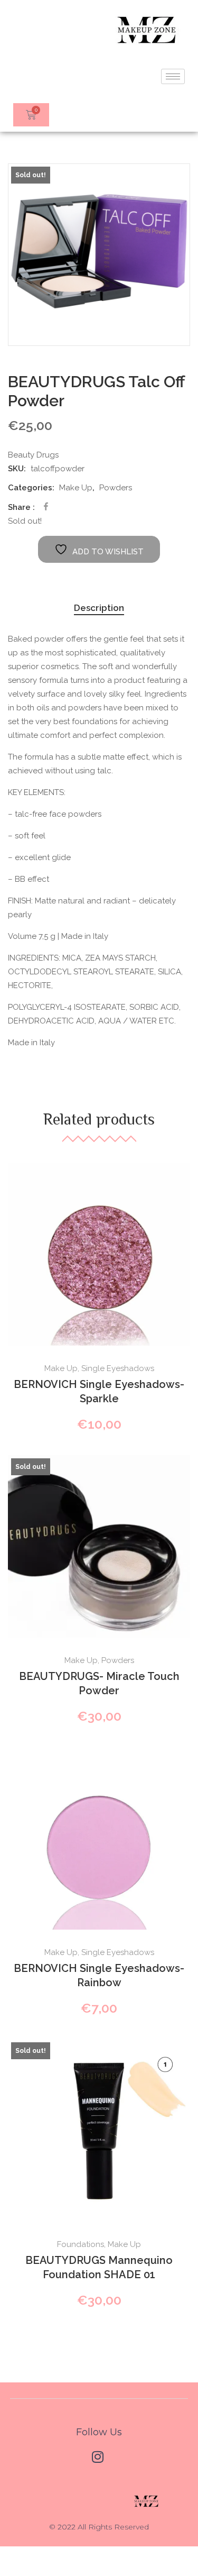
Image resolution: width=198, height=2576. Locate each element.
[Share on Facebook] (46, 506)
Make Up (76, 488)
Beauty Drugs (33, 455)
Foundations (81, 2244)
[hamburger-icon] (173, 76)
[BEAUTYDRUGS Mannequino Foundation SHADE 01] (99, 2130)
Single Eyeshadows (118, 1368)
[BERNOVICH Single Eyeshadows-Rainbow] (99, 1838)
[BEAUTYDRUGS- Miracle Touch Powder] (99, 1546)
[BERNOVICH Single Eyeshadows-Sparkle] (99, 1254)
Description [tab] (99, 608)
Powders (116, 488)
